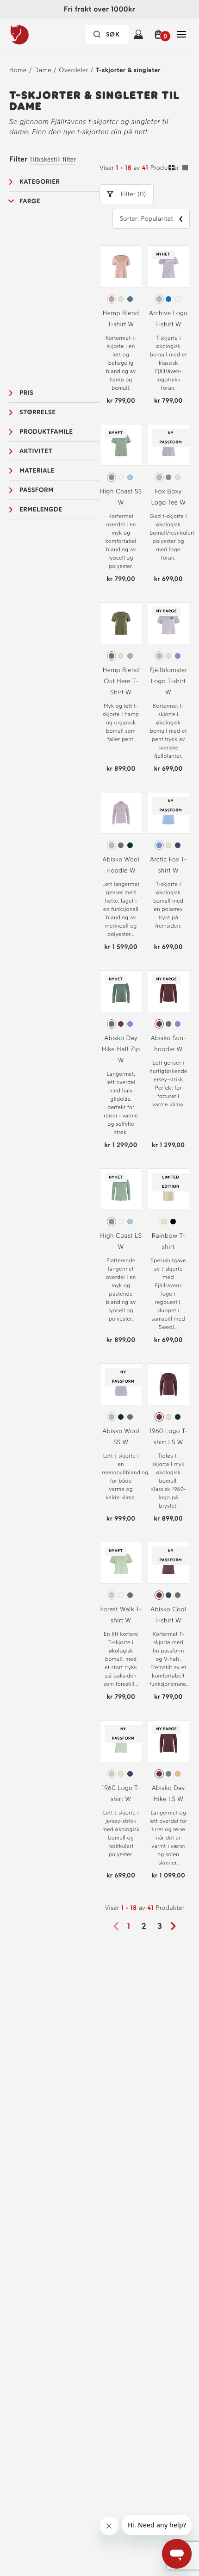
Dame (43, 70)
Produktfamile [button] (46, 432)
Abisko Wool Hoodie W (121, 865)
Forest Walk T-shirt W (121, 1615)
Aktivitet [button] (36, 451)
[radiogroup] (121, 299)
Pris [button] (26, 393)
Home (18, 70)
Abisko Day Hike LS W (168, 1793)
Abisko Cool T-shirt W (168, 1615)
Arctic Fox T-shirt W (168, 865)
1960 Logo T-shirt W (121, 1793)
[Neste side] (176, 1926)
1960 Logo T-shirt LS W (168, 1437)
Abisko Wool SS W (121, 1437)
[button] (160, 34)
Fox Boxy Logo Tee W (168, 497)
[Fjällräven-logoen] (38, 34)
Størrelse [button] (37, 412)
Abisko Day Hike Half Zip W (121, 1049)
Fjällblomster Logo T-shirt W (168, 681)
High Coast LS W (121, 1241)
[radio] (112, 299)
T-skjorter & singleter (128, 70)
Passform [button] (37, 490)
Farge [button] (30, 201)
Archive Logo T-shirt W (168, 319)
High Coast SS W (121, 497)
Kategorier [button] (40, 182)
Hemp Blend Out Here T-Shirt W (121, 681)
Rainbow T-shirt (168, 1241)
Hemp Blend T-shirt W (121, 319)
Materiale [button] (37, 471)
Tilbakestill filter (53, 159)
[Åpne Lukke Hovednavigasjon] (181, 34)
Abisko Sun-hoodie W (168, 1044)
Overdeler (73, 70)
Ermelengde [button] (41, 509)
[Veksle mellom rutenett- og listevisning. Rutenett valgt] (178, 169)
